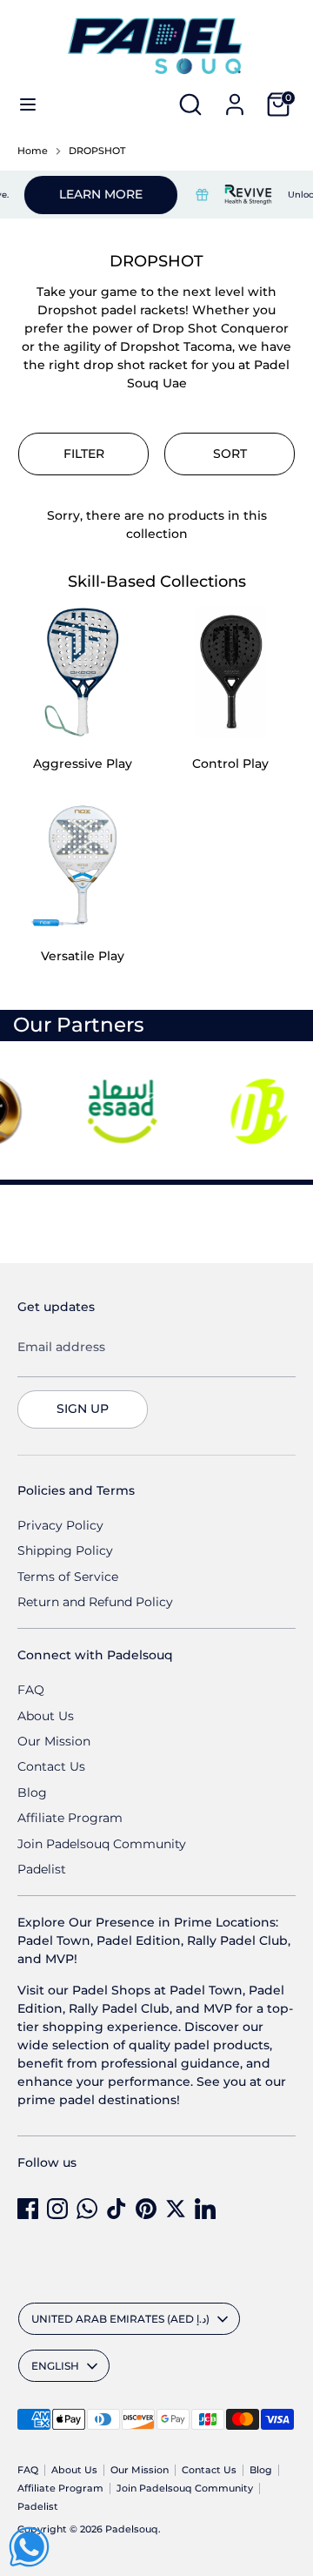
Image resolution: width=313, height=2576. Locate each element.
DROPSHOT (97, 151)
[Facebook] (28, 2209)
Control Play (230, 763)
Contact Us (51, 1766)
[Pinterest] (146, 2209)
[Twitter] (176, 2209)
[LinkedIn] (205, 2209)
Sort (230, 454)
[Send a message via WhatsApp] (29, 2547)
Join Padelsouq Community (102, 1844)
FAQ (31, 1690)
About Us (46, 1716)
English (55, 2366)
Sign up (83, 1409)
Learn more (90, 194)
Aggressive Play (83, 763)
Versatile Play (83, 956)
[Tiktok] (117, 2209)
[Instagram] (57, 2209)
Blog (32, 1792)
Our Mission (54, 1741)
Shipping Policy (65, 1550)
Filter (84, 454)
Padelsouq (132, 2529)
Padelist (42, 1869)
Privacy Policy (60, 1525)
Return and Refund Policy (95, 1602)
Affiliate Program (70, 1818)
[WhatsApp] (87, 2209)
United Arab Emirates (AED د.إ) (120, 2319)
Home (33, 151)
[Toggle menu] (28, 104)
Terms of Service (68, 1577)
